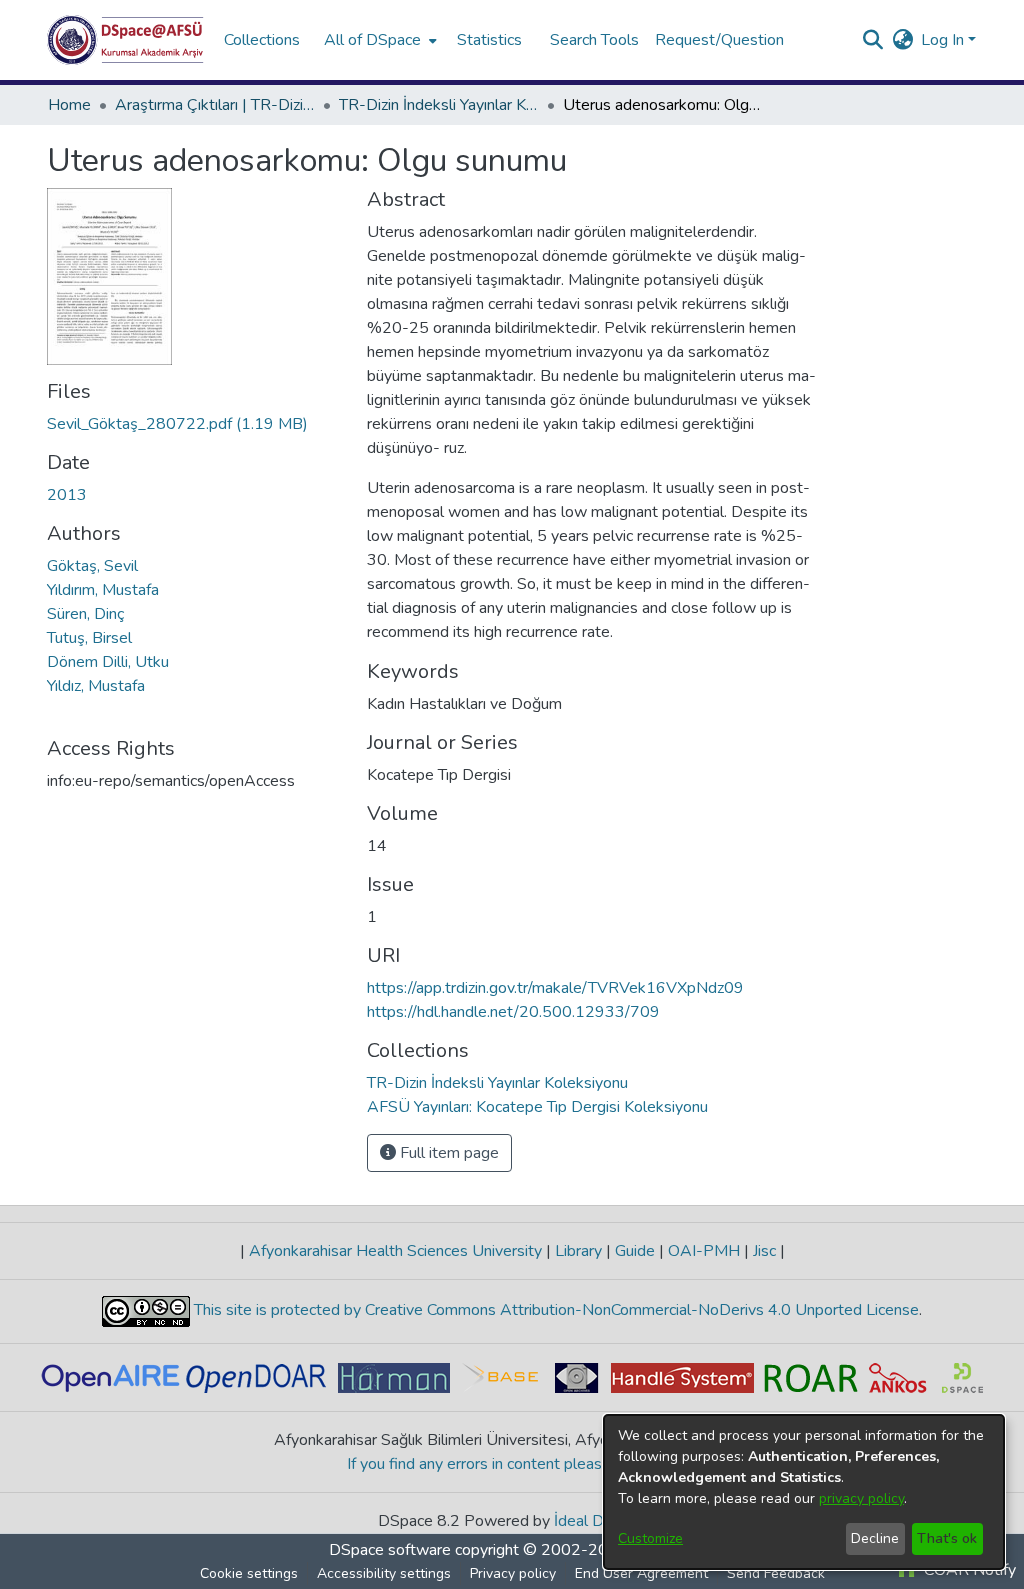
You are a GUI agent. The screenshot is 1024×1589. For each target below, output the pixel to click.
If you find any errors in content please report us (512, 1464)
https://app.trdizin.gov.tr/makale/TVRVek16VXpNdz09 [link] (555, 988)
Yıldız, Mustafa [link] (96, 686)
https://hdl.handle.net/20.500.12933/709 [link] (513, 1012)
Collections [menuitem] (262, 40)
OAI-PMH (704, 1251)
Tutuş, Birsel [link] (89, 638)
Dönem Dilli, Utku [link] (108, 662)
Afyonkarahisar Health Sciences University (395, 1251)
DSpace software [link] (390, 1550)
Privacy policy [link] (513, 1573)
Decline (875, 1538)
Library (578, 1251)
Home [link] (69, 105)
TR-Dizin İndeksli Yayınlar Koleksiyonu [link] (439, 105)
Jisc (764, 1251)
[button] (125, 40)
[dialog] (804, 1492)
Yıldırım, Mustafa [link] (103, 590)
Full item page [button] (447, 1153)
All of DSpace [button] (372, 40)
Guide (635, 1251)
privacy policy (861, 1498)
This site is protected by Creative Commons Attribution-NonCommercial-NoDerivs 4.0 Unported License (554, 1310)
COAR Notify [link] (968, 1570)
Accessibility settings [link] (384, 1573)
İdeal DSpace (600, 1521)
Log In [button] (944, 40)
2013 (67, 495)
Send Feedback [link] (776, 1573)
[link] (177, 424)
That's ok (947, 1538)
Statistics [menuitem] (489, 40)
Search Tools (594, 40)
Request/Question (719, 40)
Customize (650, 1538)
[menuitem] (378, 40)
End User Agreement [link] (641, 1573)
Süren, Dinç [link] (85, 614)
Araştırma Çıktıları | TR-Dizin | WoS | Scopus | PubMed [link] (215, 105)
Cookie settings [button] (249, 1573)
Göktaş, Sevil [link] (92, 566)
